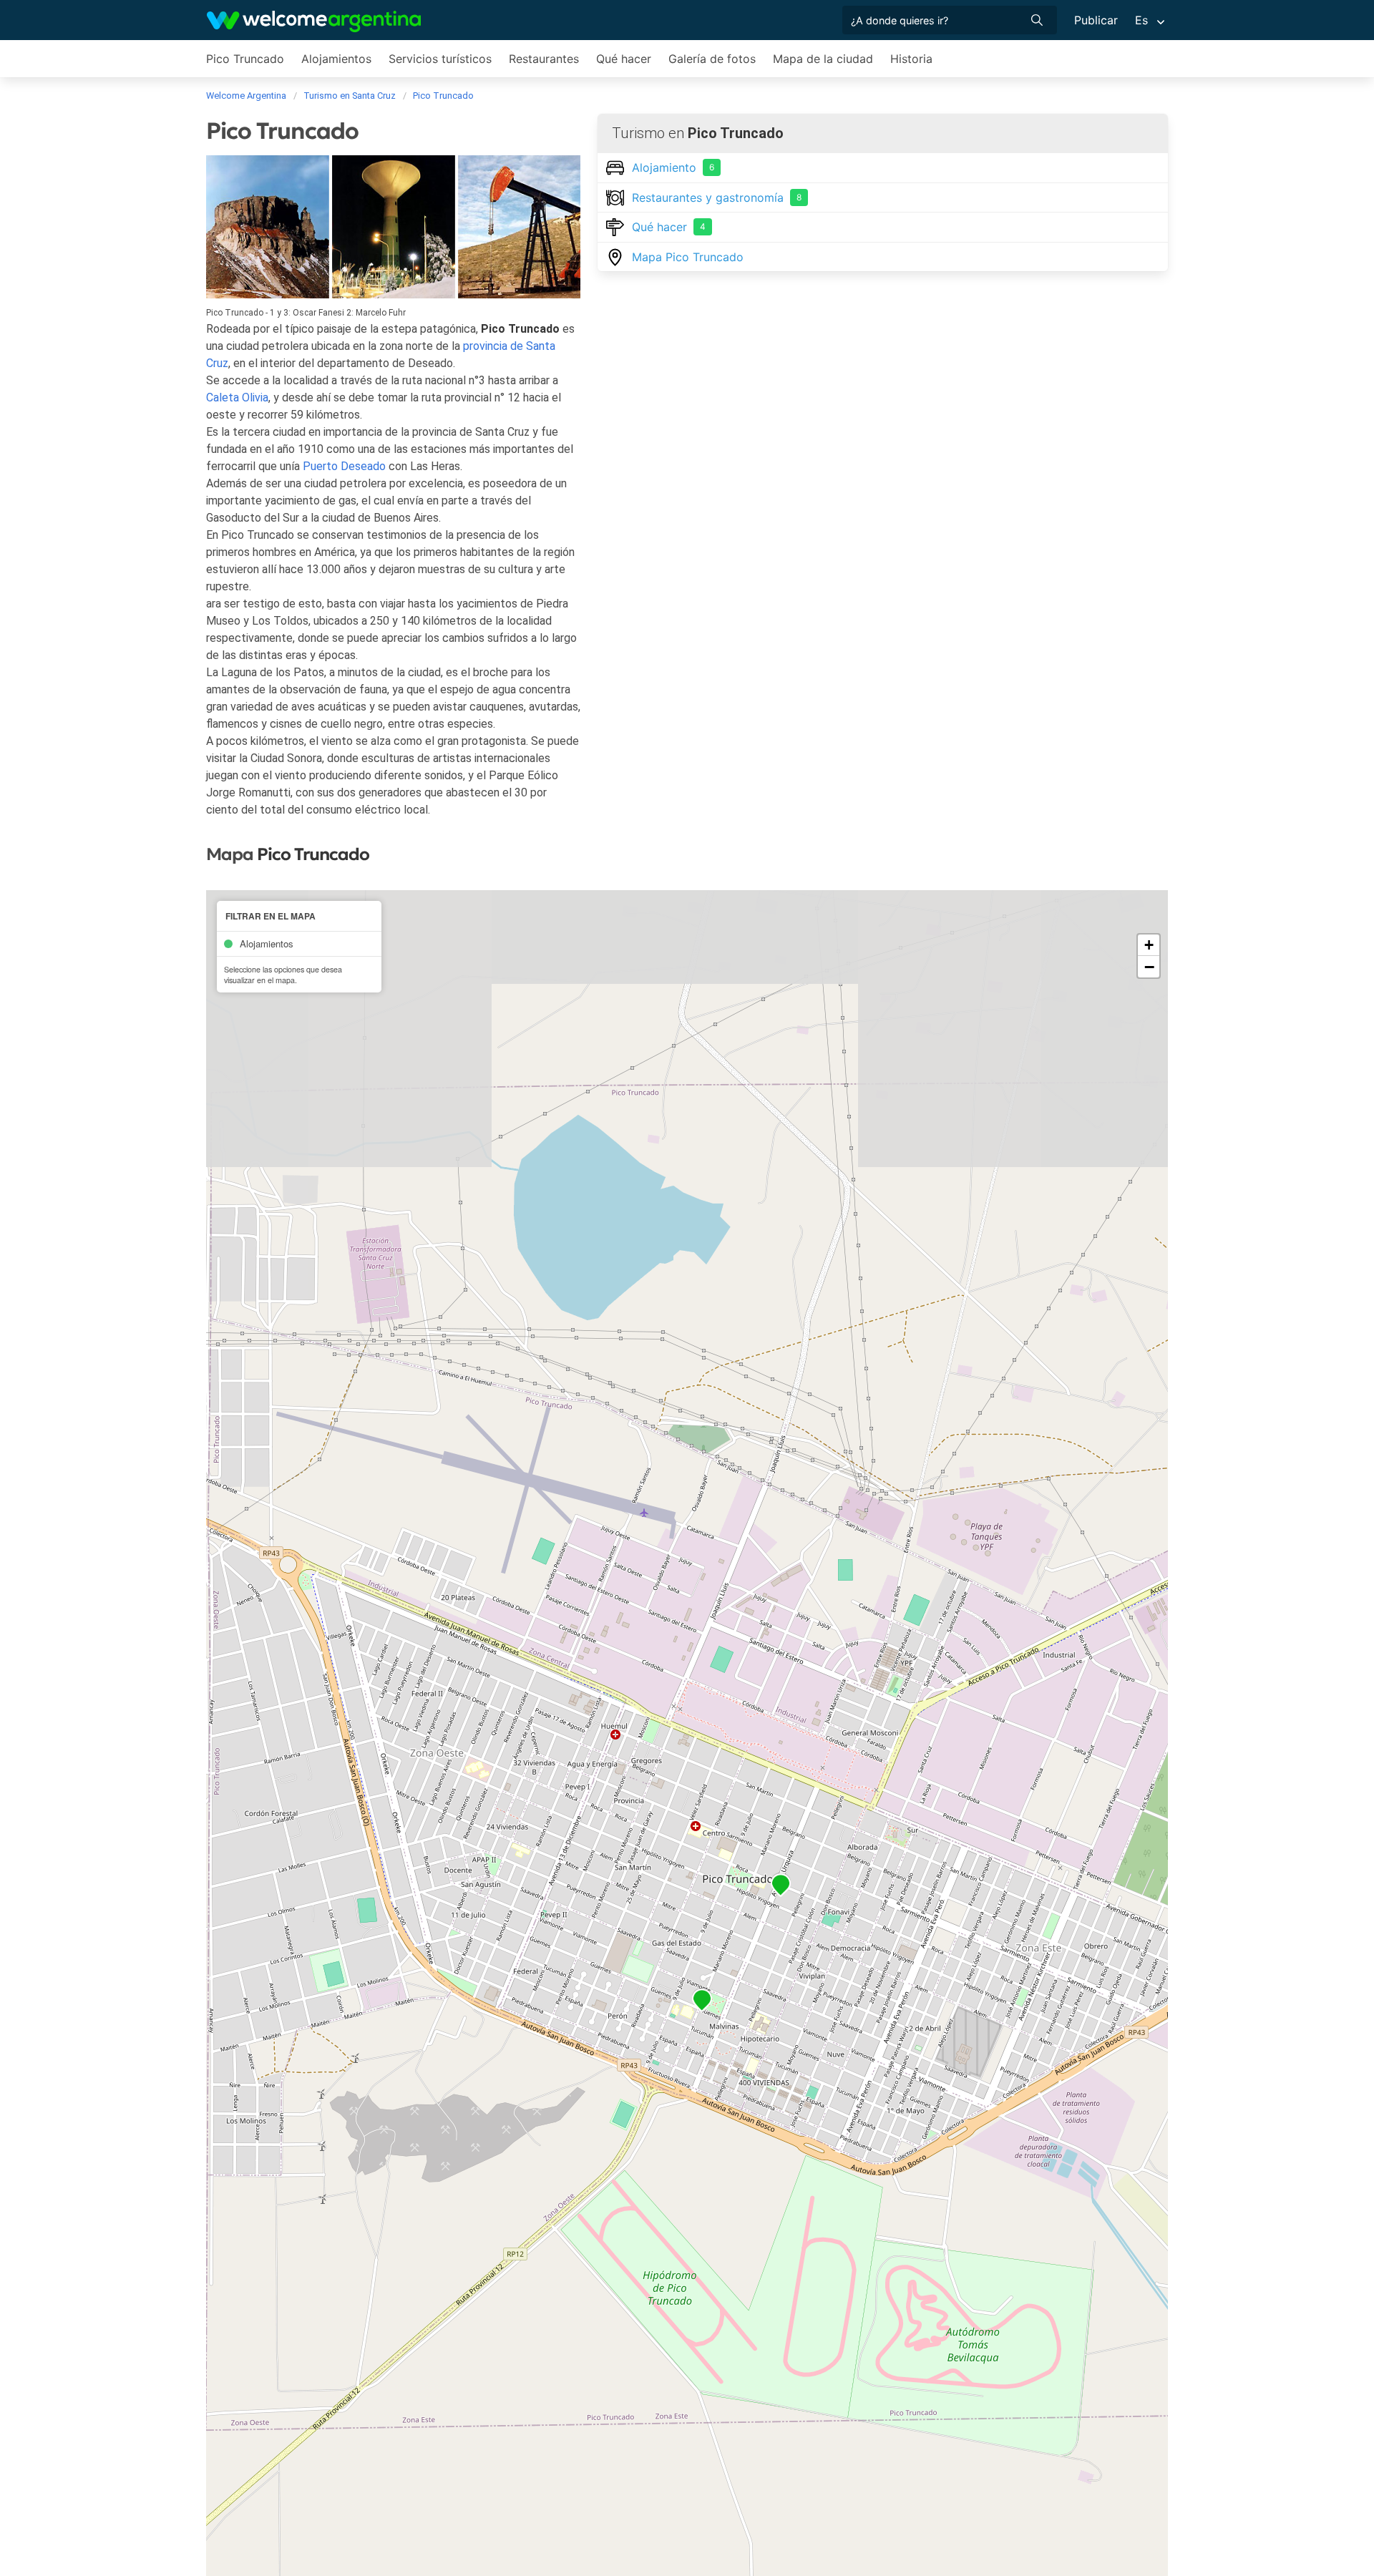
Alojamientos (336, 59)
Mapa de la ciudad (823, 59)
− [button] (1149, 967)
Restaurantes (544, 59)
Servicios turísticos (440, 59)
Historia (911, 59)
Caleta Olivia (237, 397)
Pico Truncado (245, 59)
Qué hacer (624, 59)
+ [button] (1149, 945)
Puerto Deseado (344, 466)
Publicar (1096, 20)
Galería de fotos (712, 59)
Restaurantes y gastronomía (717, 197)
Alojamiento (673, 167)
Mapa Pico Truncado (688, 257)
